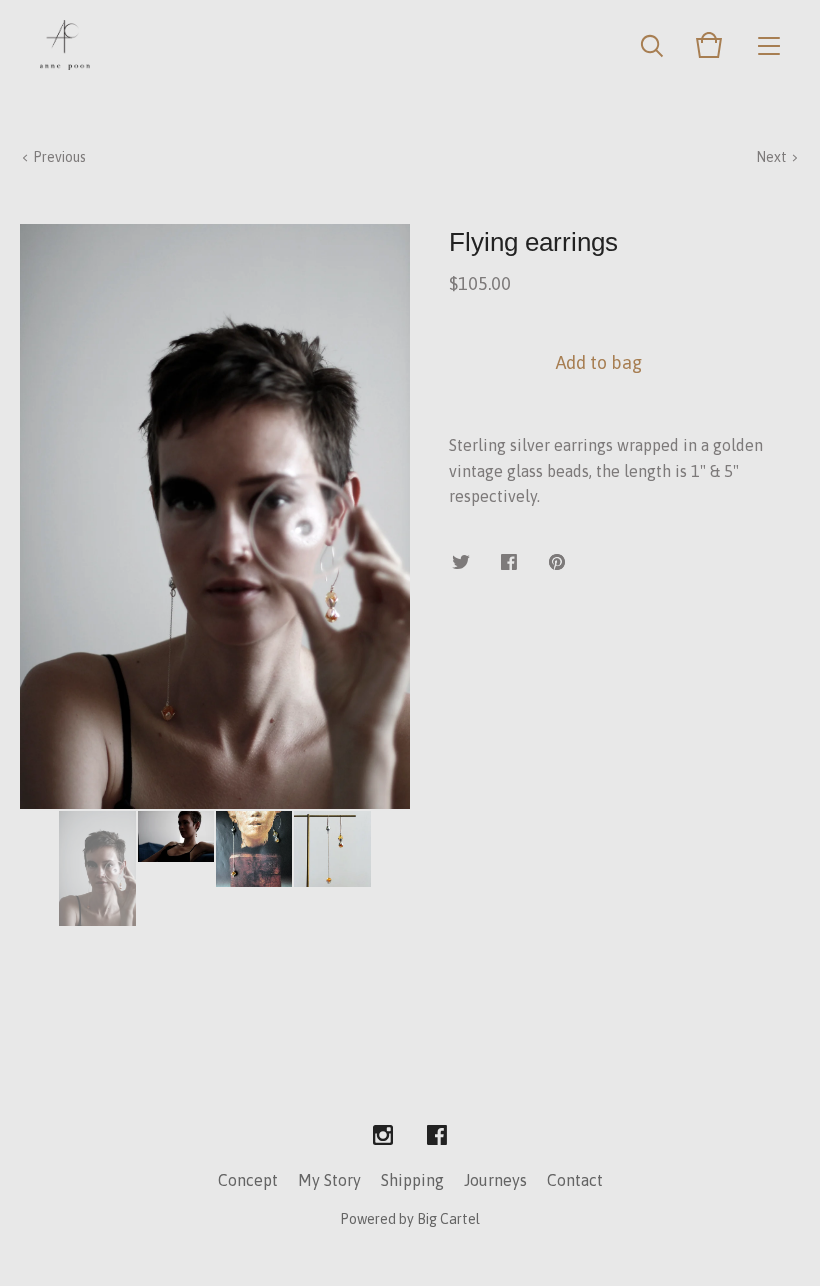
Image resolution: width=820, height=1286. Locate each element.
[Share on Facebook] (509, 563)
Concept (248, 1180)
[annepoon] (65, 45)
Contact (575, 1180)
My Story (329, 1180)
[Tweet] (461, 563)
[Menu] (769, 45)
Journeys (495, 1180)
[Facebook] (437, 1136)
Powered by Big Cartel (410, 1219)
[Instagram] (383, 1136)
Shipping (412, 1180)
